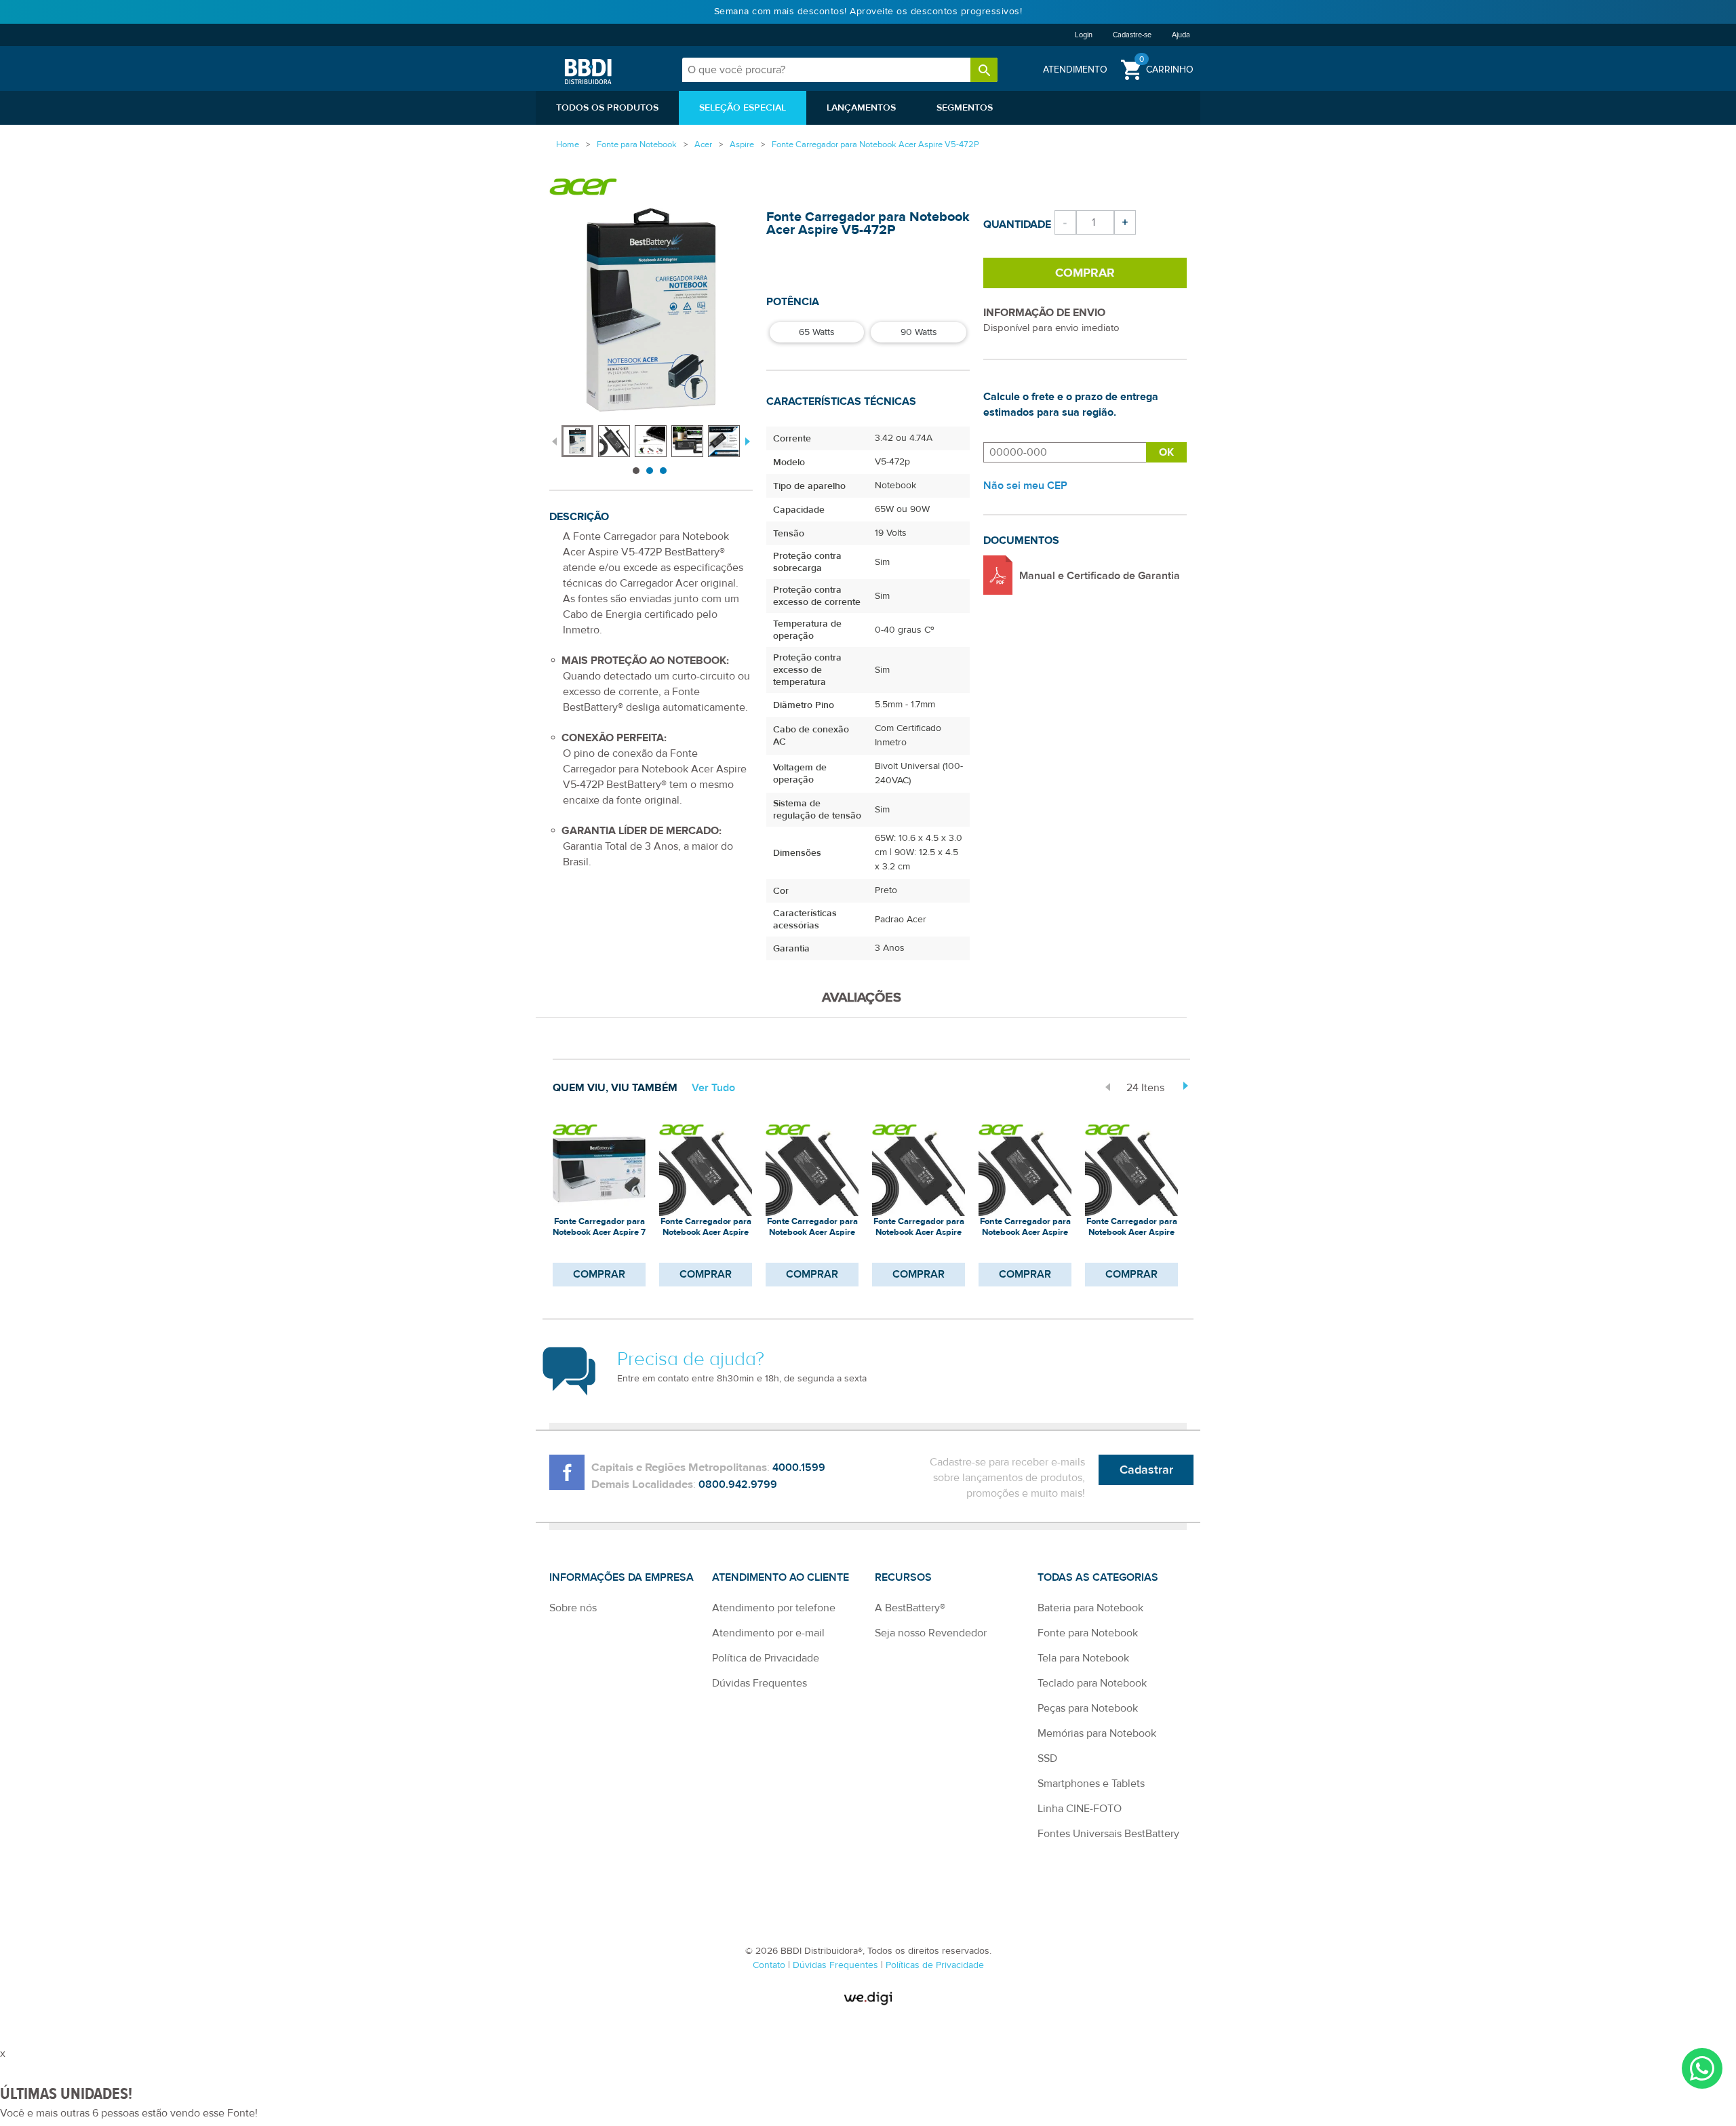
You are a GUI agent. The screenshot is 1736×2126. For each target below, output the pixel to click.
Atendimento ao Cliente (781, 1577)
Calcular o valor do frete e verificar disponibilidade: (1065, 452)
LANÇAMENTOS (861, 108)
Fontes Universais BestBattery (1108, 1834)
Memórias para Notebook (1097, 1733)
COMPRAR (599, 1274)
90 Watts (919, 332)
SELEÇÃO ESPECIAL (743, 108)
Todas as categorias (1098, 1577)
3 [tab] (663, 471)
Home (568, 144)
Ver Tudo (713, 1088)
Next (746, 440)
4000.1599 (799, 1468)
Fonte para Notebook (1088, 1633)
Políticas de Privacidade (935, 1965)
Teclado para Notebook (1092, 1683)
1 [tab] (636, 471)
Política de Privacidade (766, 1658)
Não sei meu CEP (1025, 486)
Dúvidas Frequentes (759, 1683)
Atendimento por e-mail (768, 1633)
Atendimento (1075, 70)
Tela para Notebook (1083, 1658)
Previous (554, 440)
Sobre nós (573, 1608)
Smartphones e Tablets (1091, 1784)
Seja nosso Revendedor (931, 1633)
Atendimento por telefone (774, 1608)
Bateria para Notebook (1090, 1608)
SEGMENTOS (965, 108)
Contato (770, 1965)
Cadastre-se (1132, 35)
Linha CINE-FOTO (1080, 1809)
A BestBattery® (910, 1608)
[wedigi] (868, 1998)
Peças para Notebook (1088, 1708)
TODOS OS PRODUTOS (607, 108)
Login (1084, 35)
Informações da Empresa (622, 1577)
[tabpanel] (580, 434)
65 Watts (817, 332)
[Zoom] (577, 441)
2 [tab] (650, 471)
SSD (1047, 1758)
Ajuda (1181, 35)
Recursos (903, 1577)
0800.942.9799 (738, 1484)
